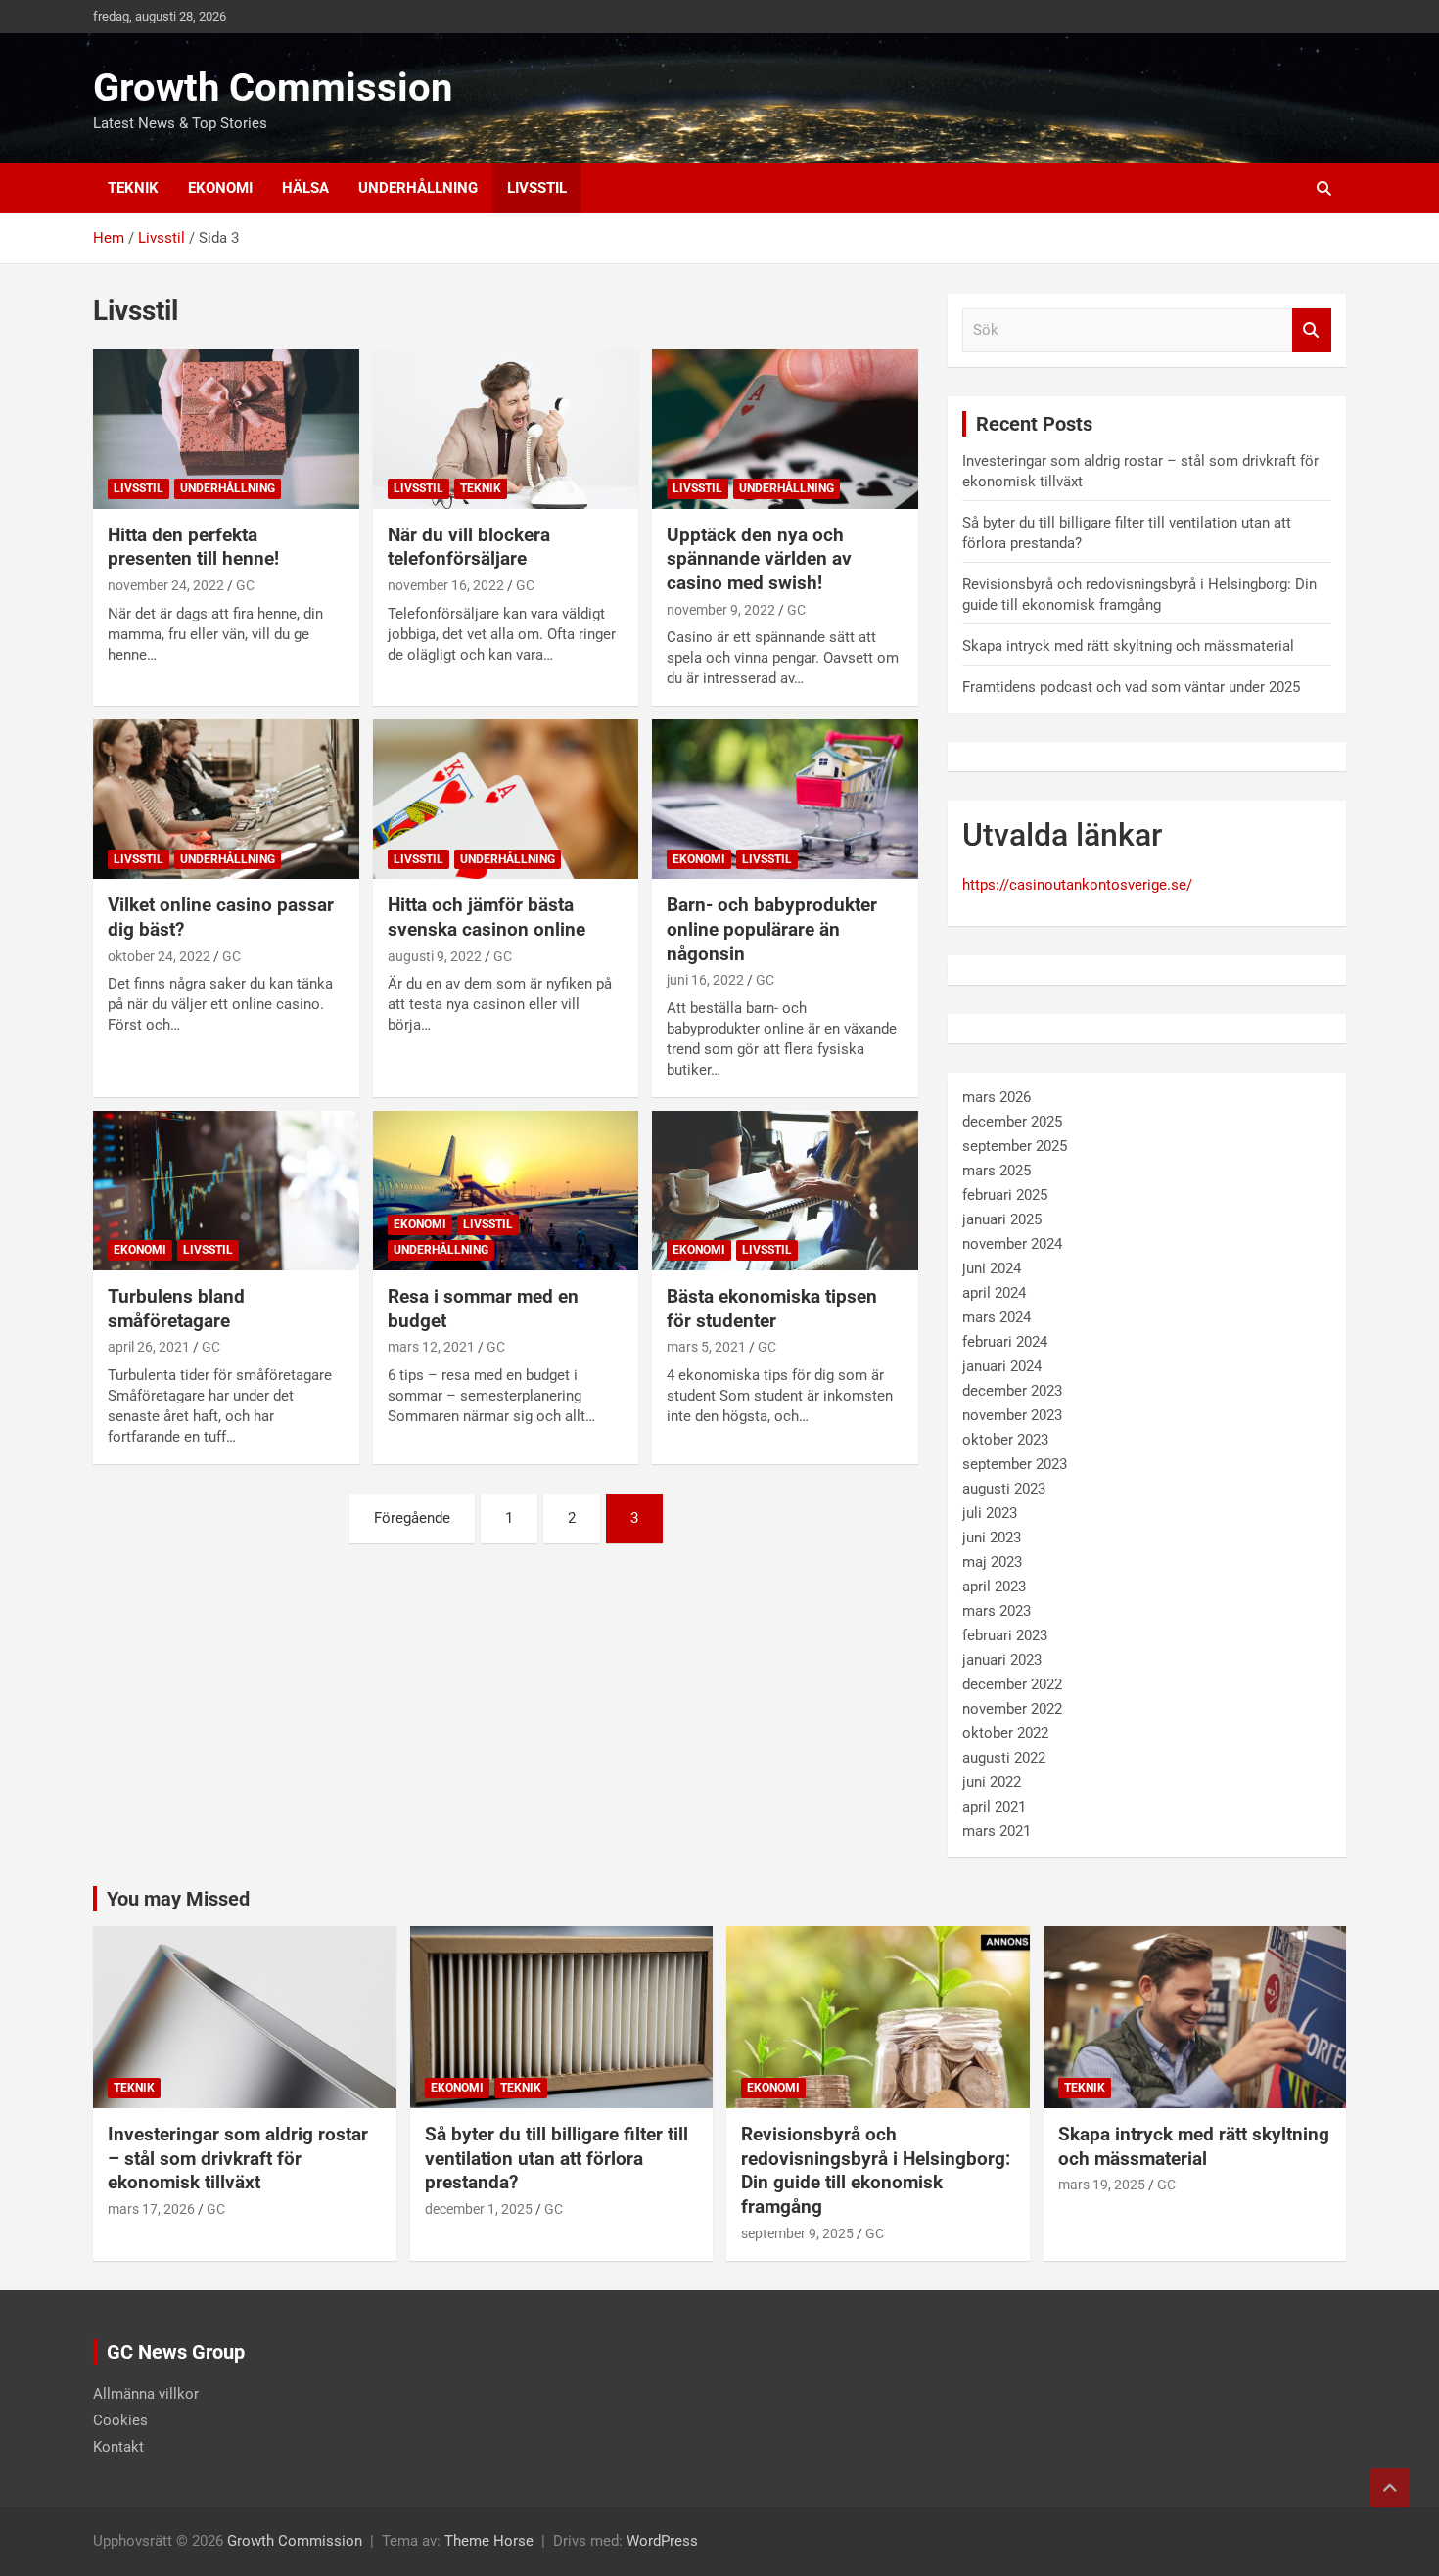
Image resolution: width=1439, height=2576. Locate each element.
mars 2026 (997, 1097)
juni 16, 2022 (705, 980)
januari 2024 (1002, 1366)
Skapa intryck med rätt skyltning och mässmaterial (1128, 646)
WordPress (662, 2541)
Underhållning (418, 188)
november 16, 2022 (446, 585)
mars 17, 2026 (151, 2209)
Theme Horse (489, 2541)
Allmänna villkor (146, 2394)
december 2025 (1012, 1122)
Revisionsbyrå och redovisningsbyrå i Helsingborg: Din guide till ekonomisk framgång (876, 2170)
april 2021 (994, 1807)
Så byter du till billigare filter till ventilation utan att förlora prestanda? (557, 2158)
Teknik (133, 188)
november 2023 (1012, 1415)
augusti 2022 (1004, 1758)
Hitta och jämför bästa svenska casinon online (487, 917)
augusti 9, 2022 (435, 956)
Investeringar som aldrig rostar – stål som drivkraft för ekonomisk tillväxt (238, 2158)
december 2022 (1012, 1684)
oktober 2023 (1005, 1440)
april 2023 (994, 1587)
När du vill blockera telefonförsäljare (469, 547)
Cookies (120, 2420)
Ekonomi (220, 188)
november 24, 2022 (166, 585)
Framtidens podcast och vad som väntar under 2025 (1131, 687)
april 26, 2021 (149, 1347)
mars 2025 (997, 1171)
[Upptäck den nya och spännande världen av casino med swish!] (786, 429)
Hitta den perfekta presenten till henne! (193, 547)
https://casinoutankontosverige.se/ (1077, 885)
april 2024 (994, 1293)
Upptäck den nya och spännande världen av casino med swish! (759, 559)
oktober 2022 (1005, 1733)
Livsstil (537, 188)
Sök (1312, 330)
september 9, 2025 (797, 2233)
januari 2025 (1002, 1219)
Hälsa (305, 188)
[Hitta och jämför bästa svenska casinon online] (506, 800)
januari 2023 (1002, 1660)
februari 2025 (1005, 1195)
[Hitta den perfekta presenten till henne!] (226, 429)
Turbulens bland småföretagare (176, 1309)
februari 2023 (1005, 1635)
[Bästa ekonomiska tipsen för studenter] (786, 1190)
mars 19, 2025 (1102, 2185)
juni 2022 (992, 1782)
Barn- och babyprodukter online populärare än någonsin (772, 929)
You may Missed (178, 1899)
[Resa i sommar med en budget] (506, 1190)
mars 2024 (997, 1317)
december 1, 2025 (479, 2209)
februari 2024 (1005, 1342)
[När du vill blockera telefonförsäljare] (506, 429)
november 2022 (1012, 1709)
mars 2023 (997, 1611)
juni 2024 (992, 1268)
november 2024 (1012, 1244)
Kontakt (118, 2447)
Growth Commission (273, 88)
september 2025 (1015, 1146)
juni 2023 (992, 1538)
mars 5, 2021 (706, 1347)
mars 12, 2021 (431, 1347)
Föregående (412, 1518)
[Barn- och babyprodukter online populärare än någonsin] (786, 800)
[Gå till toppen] (1390, 2488)
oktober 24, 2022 (159, 956)
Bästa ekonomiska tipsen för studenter (772, 1309)
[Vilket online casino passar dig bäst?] (226, 800)
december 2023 (1012, 1391)
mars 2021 (997, 1831)
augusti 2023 (1004, 1489)
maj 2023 (992, 1562)
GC (245, 585)
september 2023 (1015, 1464)
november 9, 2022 (721, 610)
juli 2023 (990, 1513)
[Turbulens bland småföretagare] (226, 1190)
